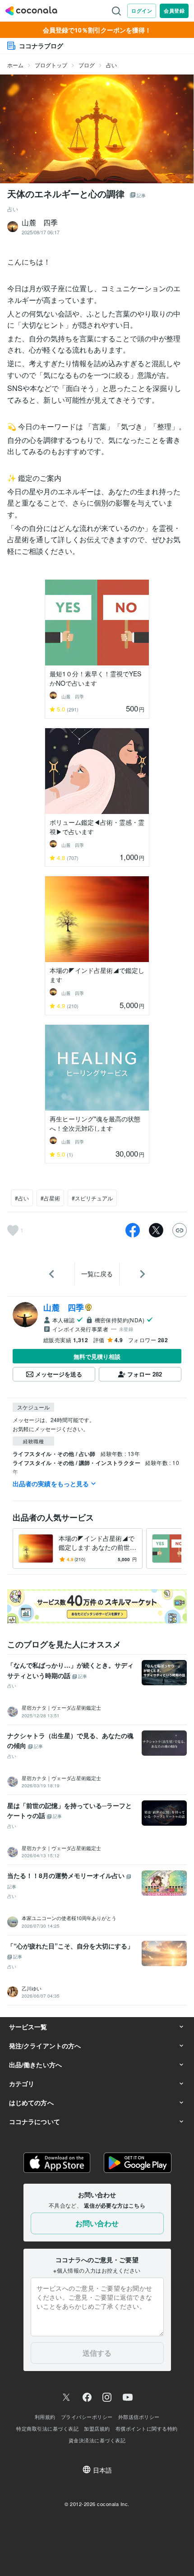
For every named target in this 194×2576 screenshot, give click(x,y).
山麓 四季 (64, 1307)
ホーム (15, 65)
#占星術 (50, 1198)
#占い (22, 1198)
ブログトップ (51, 65)
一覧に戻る (97, 1274)
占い (111, 65)
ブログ (87, 65)
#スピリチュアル (92, 1198)
